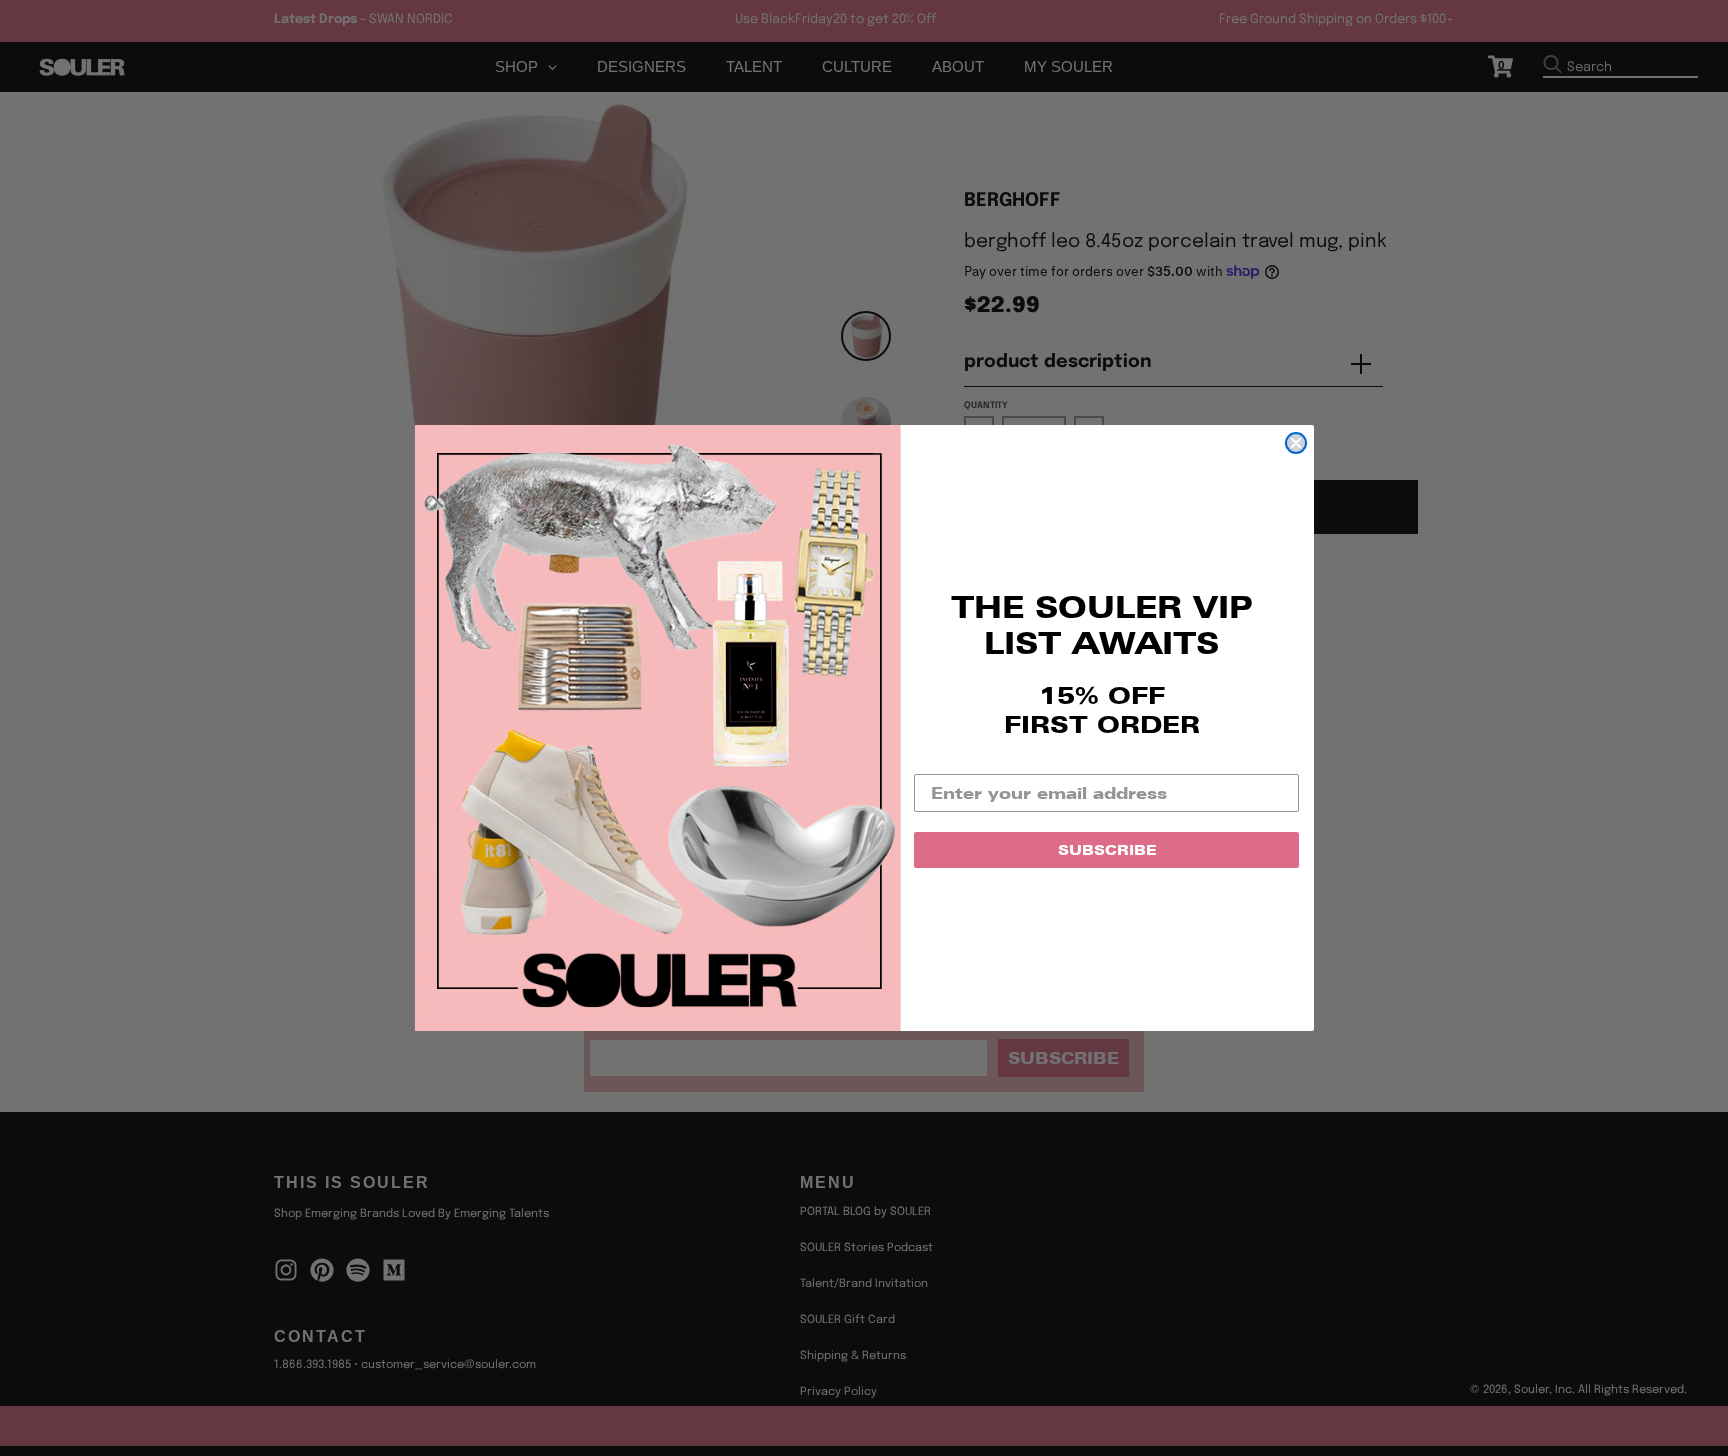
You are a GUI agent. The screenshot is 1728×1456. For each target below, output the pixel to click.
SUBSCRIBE (1107, 850)
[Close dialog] (1296, 443)
